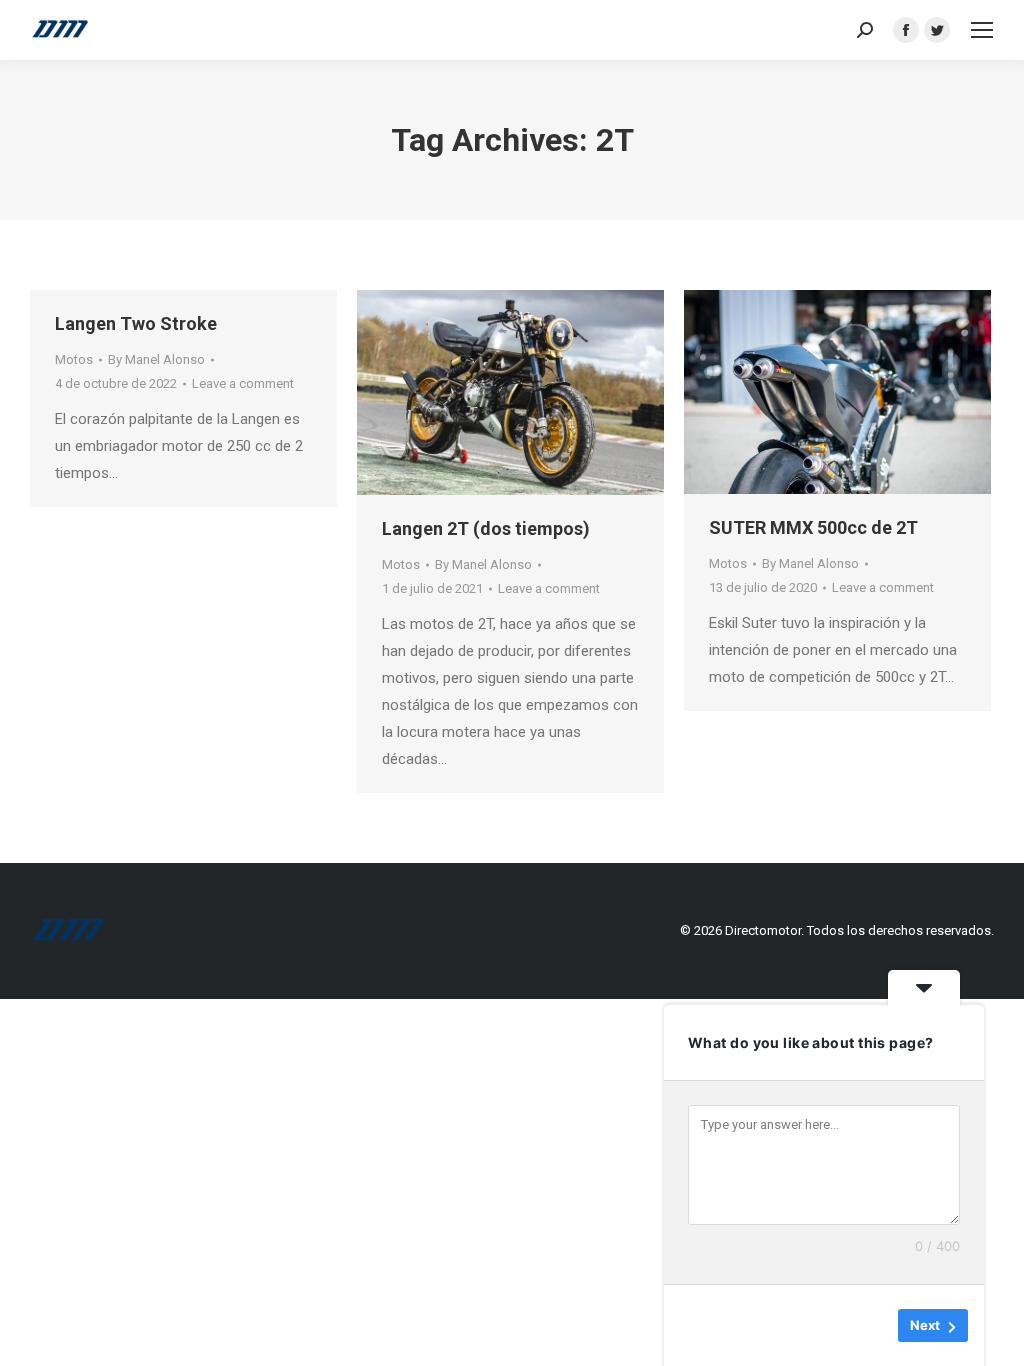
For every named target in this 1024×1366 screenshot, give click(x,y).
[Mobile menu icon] (982, 30)
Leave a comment (243, 383)
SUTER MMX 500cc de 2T (813, 527)
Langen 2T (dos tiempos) (486, 528)
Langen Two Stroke (136, 323)
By (156, 359)
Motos (74, 359)
